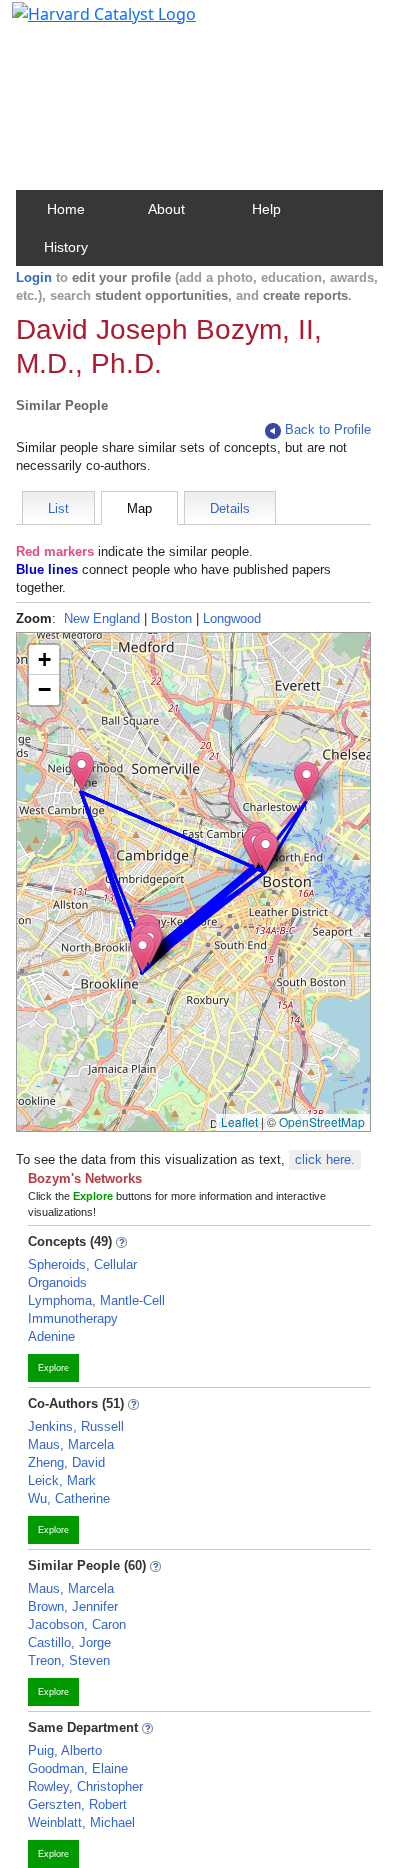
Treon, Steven (69, 1660)
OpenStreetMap (322, 1121)
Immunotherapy (73, 1318)
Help (266, 209)
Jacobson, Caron (77, 1624)
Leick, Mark (62, 1480)
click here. (325, 1159)
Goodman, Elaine (78, 1768)
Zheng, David (66, 1462)
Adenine (51, 1336)
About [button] (166, 209)
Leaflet (239, 1121)
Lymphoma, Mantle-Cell (96, 1300)
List (58, 508)
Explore (53, 1368)
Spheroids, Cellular (82, 1264)
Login (34, 277)
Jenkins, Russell (76, 1426)
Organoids (57, 1282)
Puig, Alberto (65, 1750)
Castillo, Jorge (69, 1642)
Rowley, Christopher (85, 1786)
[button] (81, 771)
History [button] (66, 247)
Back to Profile (328, 429)
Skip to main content (83, 24)
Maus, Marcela (71, 1444)
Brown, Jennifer (73, 1606)
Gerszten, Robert (77, 1804)
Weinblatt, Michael (81, 1822)
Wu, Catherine (69, 1498)
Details (230, 508)
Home (66, 209)
